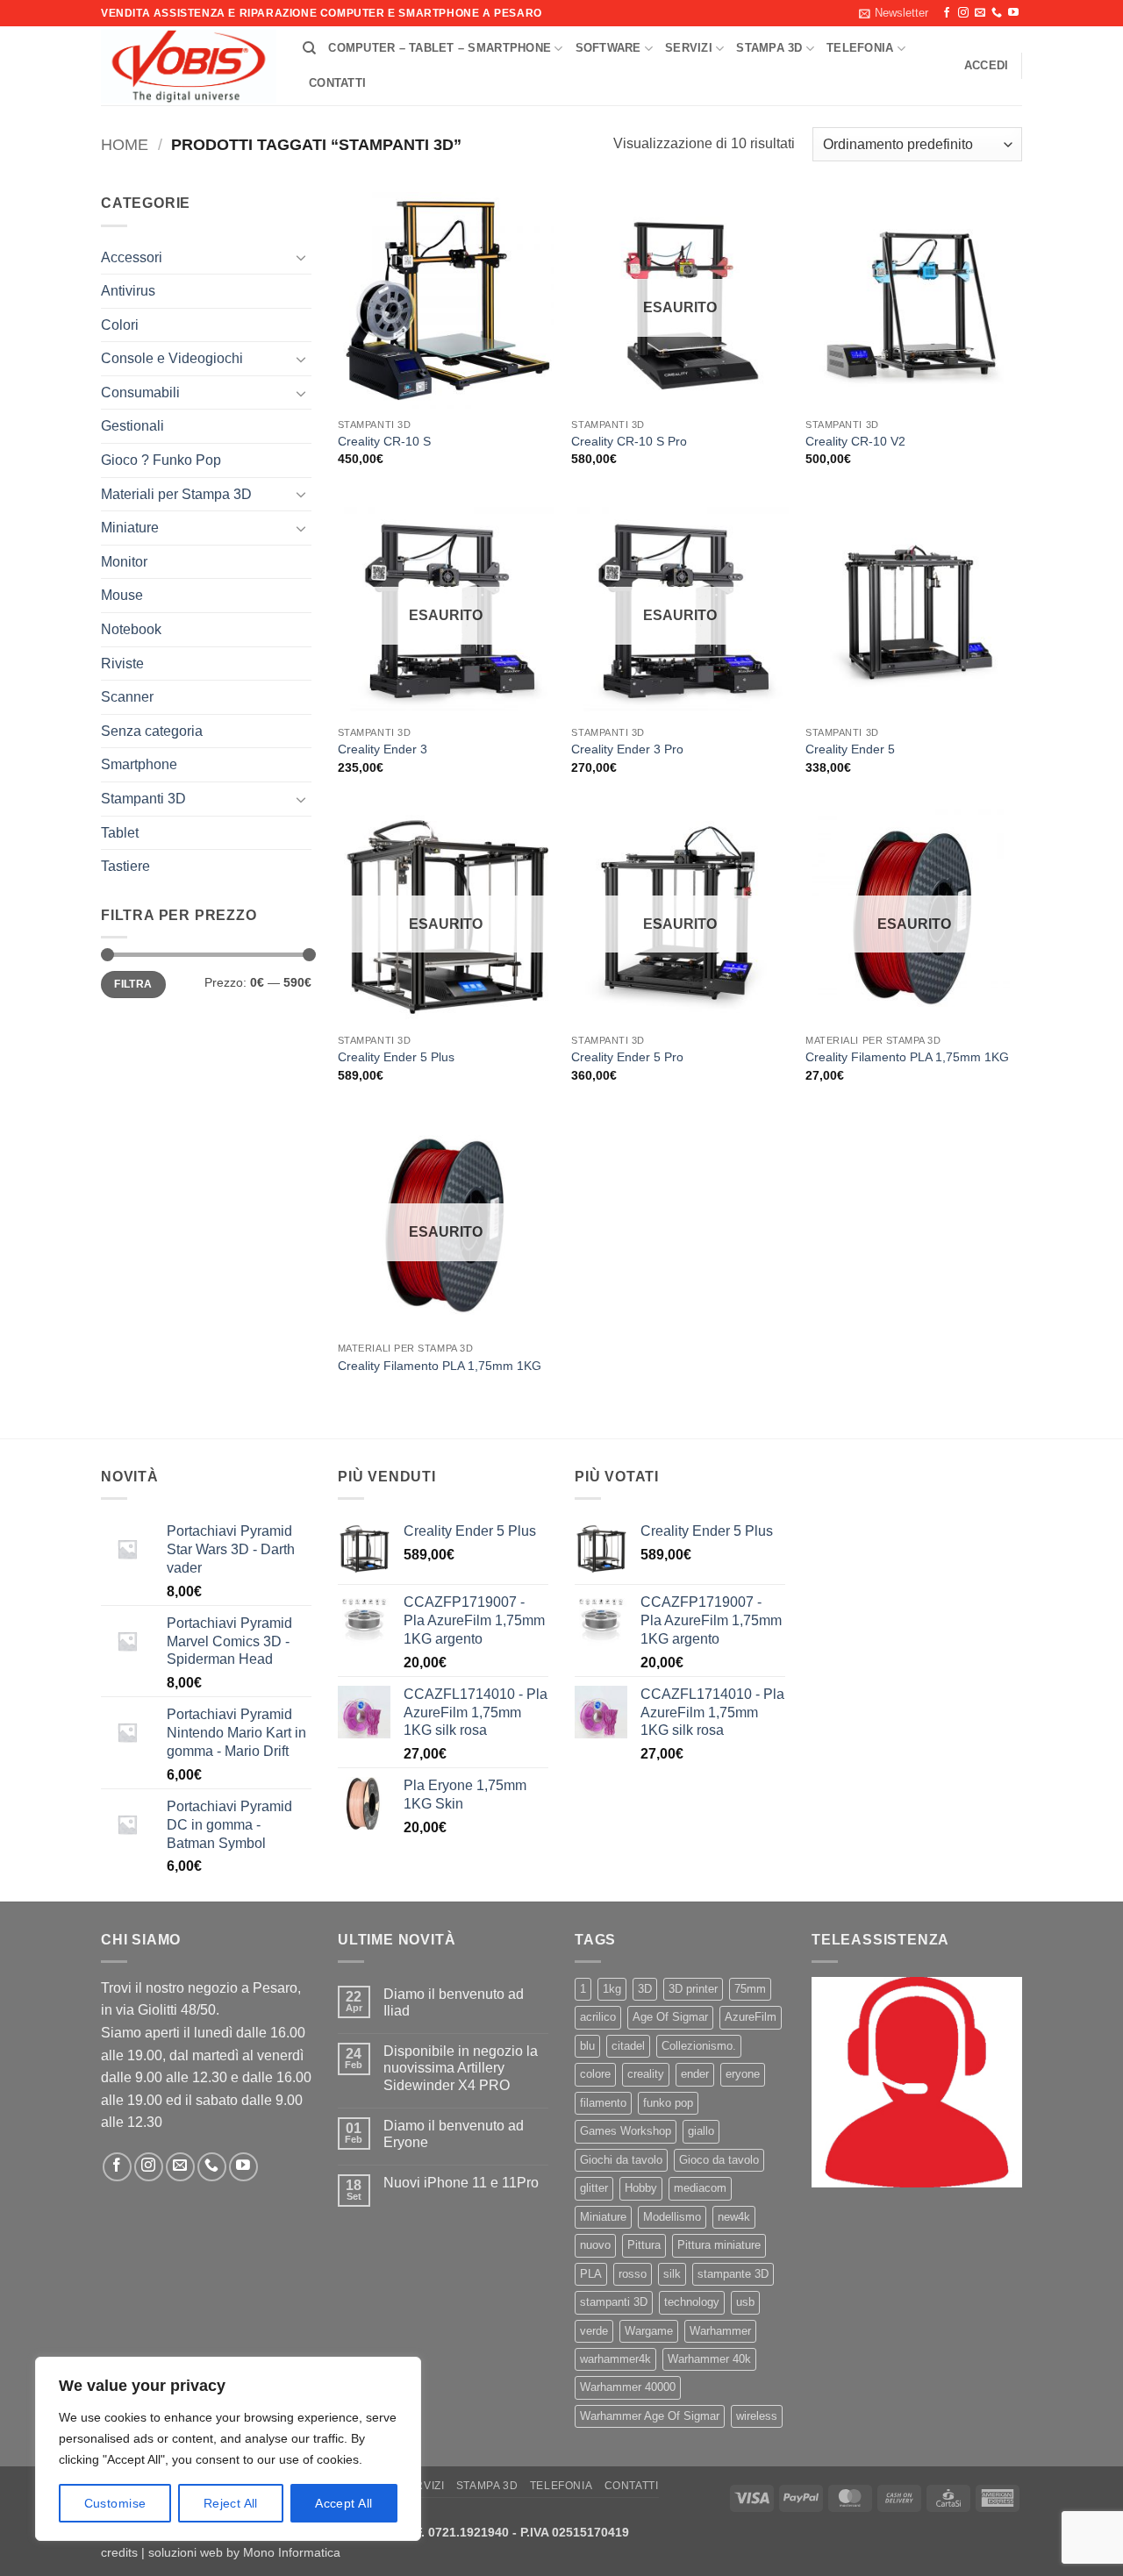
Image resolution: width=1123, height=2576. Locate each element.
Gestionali (132, 426)
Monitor (124, 562)
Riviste (122, 664)
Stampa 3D (769, 48)
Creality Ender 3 (383, 749)
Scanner (127, 697)
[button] (894, 13)
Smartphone (139, 764)
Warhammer (720, 2331)
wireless (757, 2416)
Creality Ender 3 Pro (627, 749)
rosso (633, 2274)
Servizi (689, 48)
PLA (591, 2274)
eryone (743, 2074)
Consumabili (140, 392)
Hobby (641, 2188)
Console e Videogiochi (172, 358)
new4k (734, 2217)
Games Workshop (626, 2131)
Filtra (133, 984)
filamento (603, 2103)
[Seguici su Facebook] (947, 13)
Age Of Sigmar (670, 2017)
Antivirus (128, 291)
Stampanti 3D (143, 799)
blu (587, 2046)
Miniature (130, 528)
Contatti (337, 83)
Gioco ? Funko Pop (161, 460)
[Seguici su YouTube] (1013, 13)
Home (125, 144)
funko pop (668, 2103)
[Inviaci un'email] (980, 13)
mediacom (700, 2188)
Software (608, 48)
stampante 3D (733, 2274)
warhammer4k (615, 2359)
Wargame (649, 2331)
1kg (612, 1989)
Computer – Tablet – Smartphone (440, 48)
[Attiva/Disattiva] (301, 257)
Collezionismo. (699, 2046)
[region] (228, 2449)
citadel (628, 2046)
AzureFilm (751, 2017)
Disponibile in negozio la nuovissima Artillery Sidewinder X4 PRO (461, 2068)
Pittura (644, 2245)
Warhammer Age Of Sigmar (650, 2416)
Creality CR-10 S (384, 441)
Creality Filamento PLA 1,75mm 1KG (907, 1057)
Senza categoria (152, 731)
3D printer (693, 1989)
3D (645, 1989)
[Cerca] (309, 48)
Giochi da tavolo (621, 2160)
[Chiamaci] (997, 13)
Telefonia (860, 48)
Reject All (231, 2503)
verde (594, 2331)
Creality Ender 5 (850, 749)
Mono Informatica (292, 2552)
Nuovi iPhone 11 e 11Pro (461, 2183)
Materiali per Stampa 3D (176, 494)
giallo (701, 2131)
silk (672, 2274)
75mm (750, 1989)
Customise (115, 2503)
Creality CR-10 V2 (855, 441)
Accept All (343, 2503)
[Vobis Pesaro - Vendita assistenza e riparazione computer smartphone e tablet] (189, 67)
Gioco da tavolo (719, 2160)
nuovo (595, 2245)
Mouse (122, 595)
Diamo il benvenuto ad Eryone (454, 2134)
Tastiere (125, 866)
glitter (594, 2188)
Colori (120, 325)
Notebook (131, 629)
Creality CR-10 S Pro (629, 441)
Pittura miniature (719, 2245)
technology (692, 2302)
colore (595, 2074)
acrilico (598, 2017)
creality (646, 2074)
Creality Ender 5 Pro (627, 1057)
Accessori (132, 257)
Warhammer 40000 (628, 2387)
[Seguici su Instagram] (963, 13)
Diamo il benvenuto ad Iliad (454, 2002)
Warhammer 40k (709, 2359)
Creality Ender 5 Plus (396, 1057)
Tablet (120, 833)
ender (695, 2074)
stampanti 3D (614, 2302)
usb (745, 2302)
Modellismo (672, 2217)
